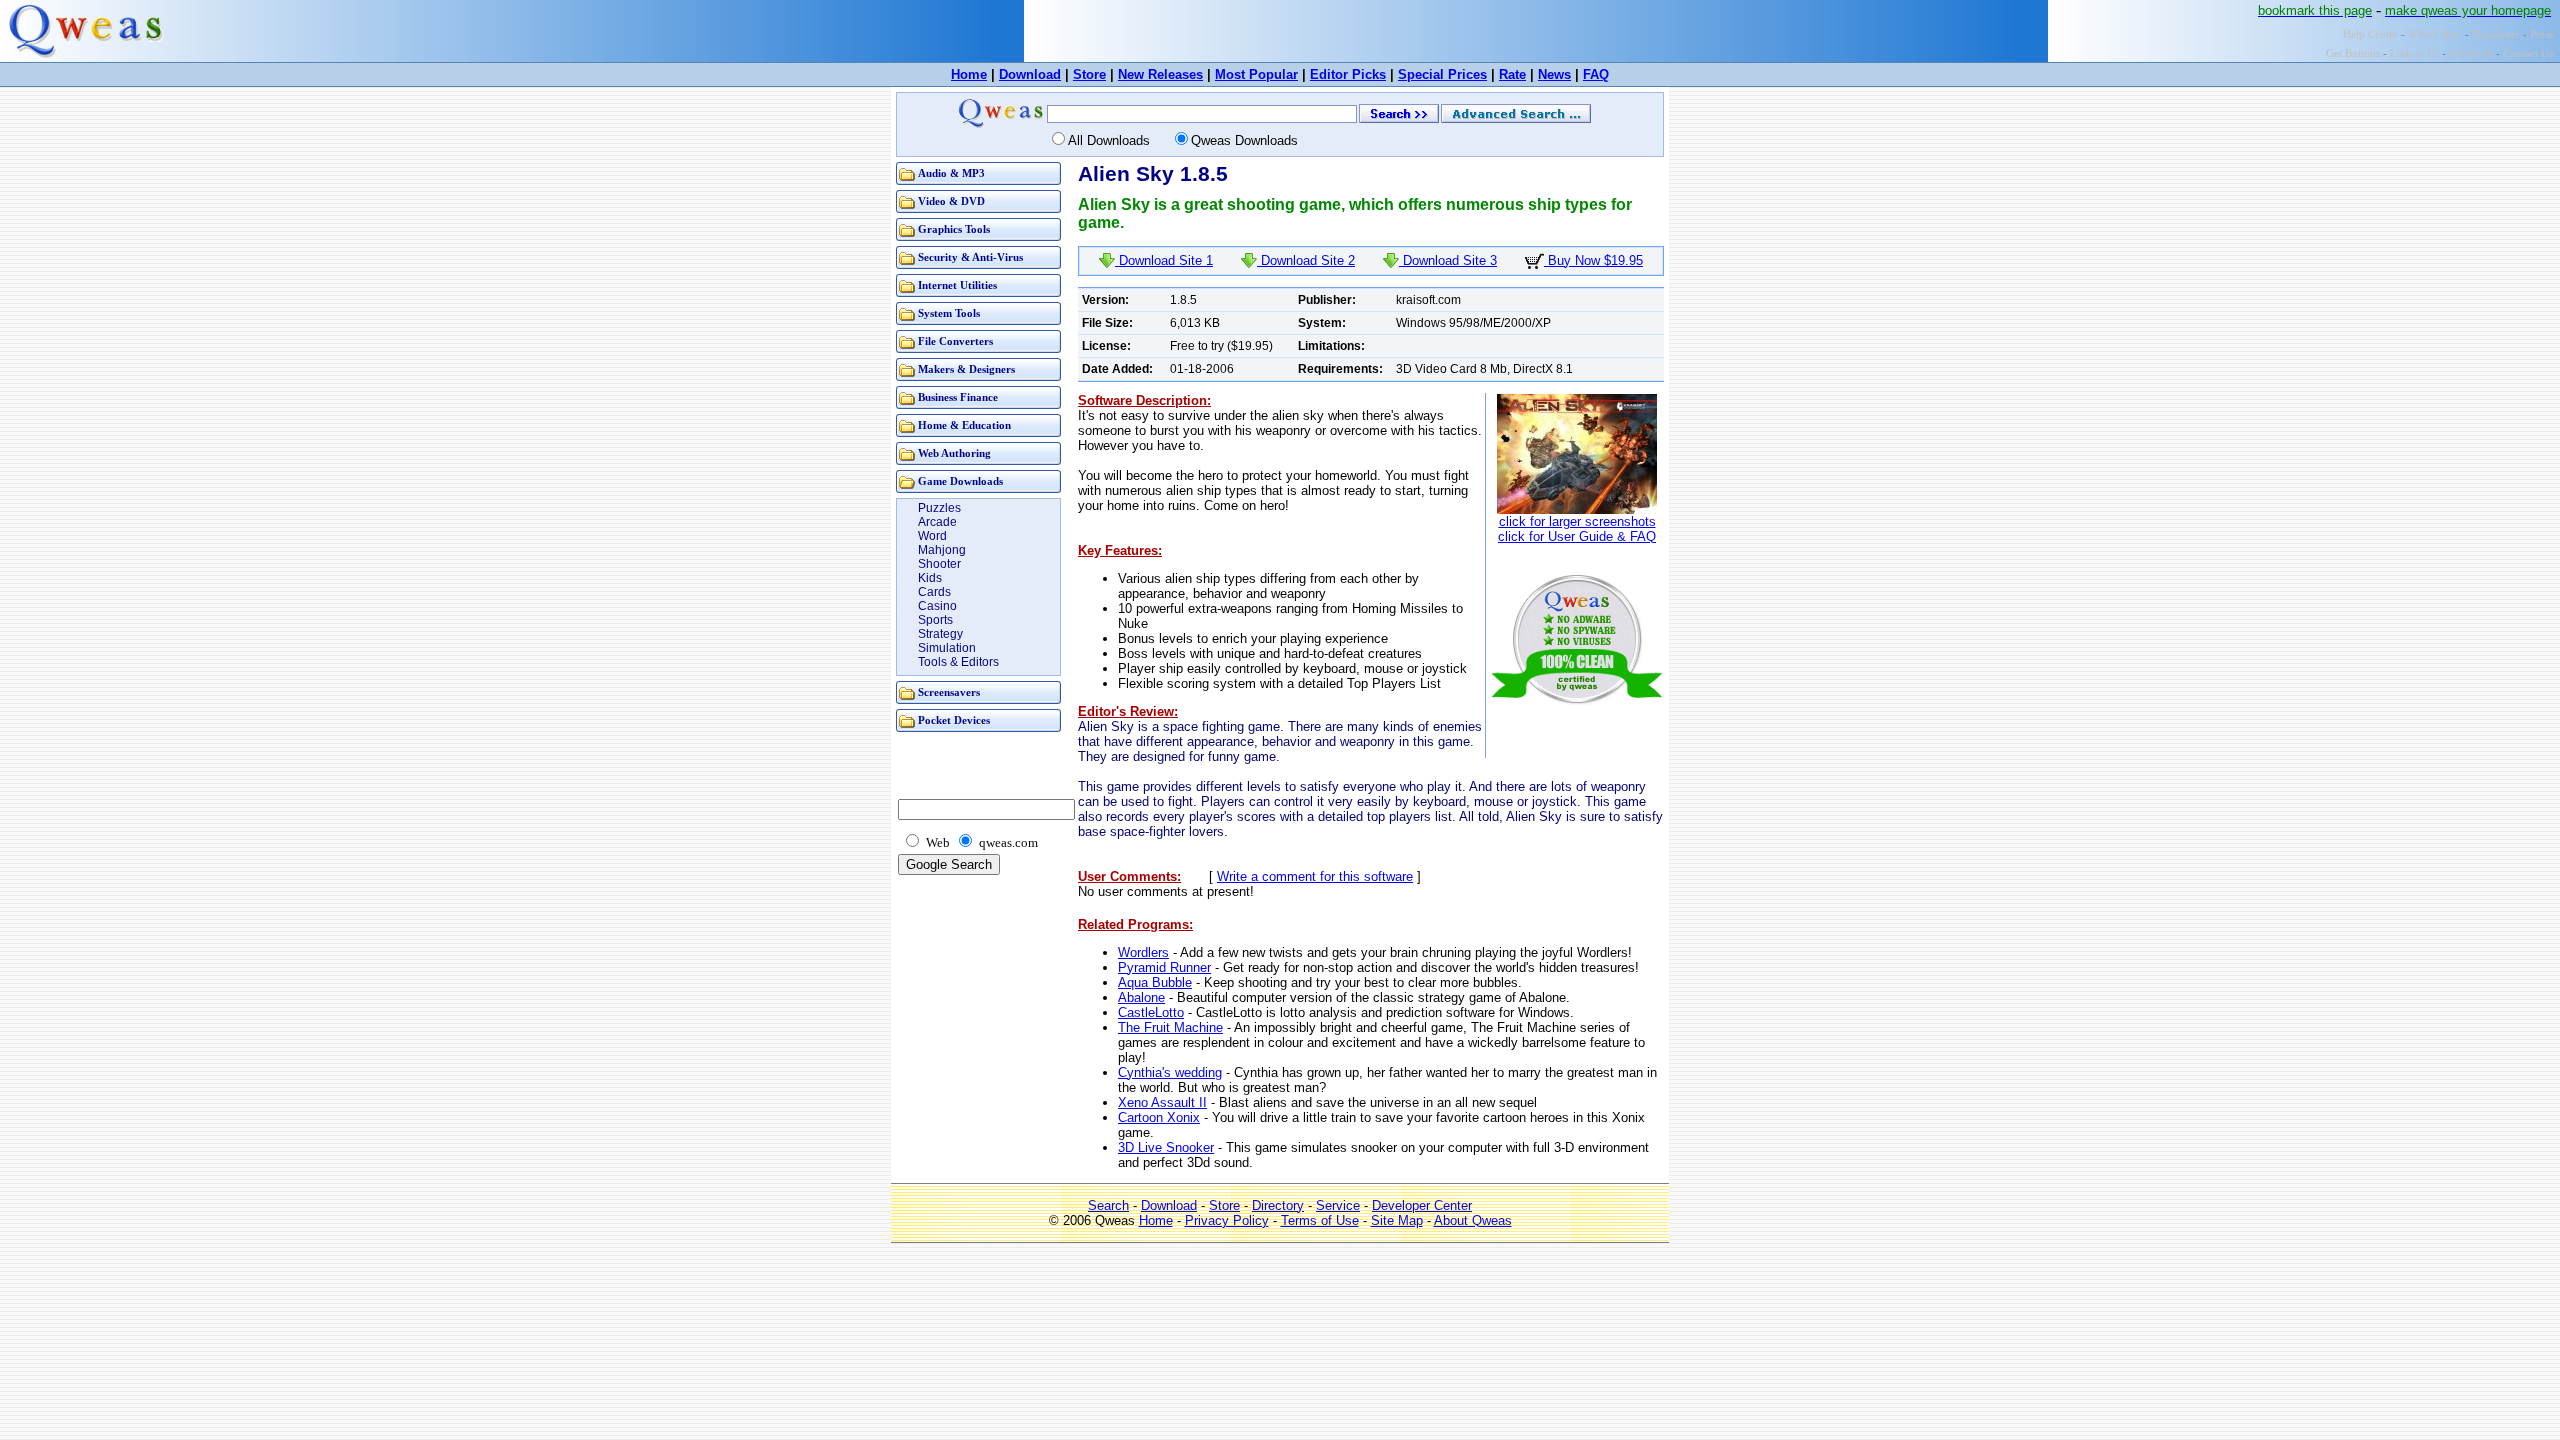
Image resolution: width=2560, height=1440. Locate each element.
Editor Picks (1348, 74)
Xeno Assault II (1162, 1102)
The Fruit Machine (1170, 1027)
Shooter (939, 564)
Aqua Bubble (1155, 982)
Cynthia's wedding (1170, 1072)
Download (1030, 74)
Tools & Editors (958, 662)
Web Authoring (954, 453)
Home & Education (964, 425)
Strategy (940, 634)
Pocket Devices (954, 720)
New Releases (1160, 74)
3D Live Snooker (1166, 1147)
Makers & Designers (966, 369)
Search (1108, 1205)
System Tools (949, 313)
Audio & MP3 (951, 173)
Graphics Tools (954, 229)
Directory (1278, 1205)
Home (969, 74)
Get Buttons (2353, 53)
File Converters (955, 341)
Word (932, 536)
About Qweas (1473, 1220)
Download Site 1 (1164, 260)
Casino (937, 606)
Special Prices (1442, 74)
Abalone (1141, 997)
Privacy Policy (1227, 1220)
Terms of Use (1320, 1220)
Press (2541, 34)
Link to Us (2414, 53)
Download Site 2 (1306, 260)
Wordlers (1143, 952)
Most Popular (1256, 74)
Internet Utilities (957, 285)
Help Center (2370, 34)
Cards (934, 592)
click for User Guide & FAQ (1577, 536)
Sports (935, 620)
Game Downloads (960, 481)
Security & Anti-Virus (970, 257)
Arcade (937, 522)
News (1554, 74)
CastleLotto (1151, 1012)
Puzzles (939, 508)
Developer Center (1422, 1205)
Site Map (1397, 1220)
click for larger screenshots (1577, 521)
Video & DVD (951, 201)
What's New (2435, 34)
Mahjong (942, 550)
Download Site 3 (1448, 260)
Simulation (947, 648)
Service (1338, 1205)
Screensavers (949, 692)
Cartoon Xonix (1159, 1117)
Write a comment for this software (1315, 876)
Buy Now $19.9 (1593, 260)
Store (1089, 74)
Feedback (2471, 53)
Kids (930, 578)
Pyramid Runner (1164, 967)
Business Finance (958, 397)
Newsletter (2496, 34)
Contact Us (2528, 53)
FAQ (1596, 74)
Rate (1512, 74)
